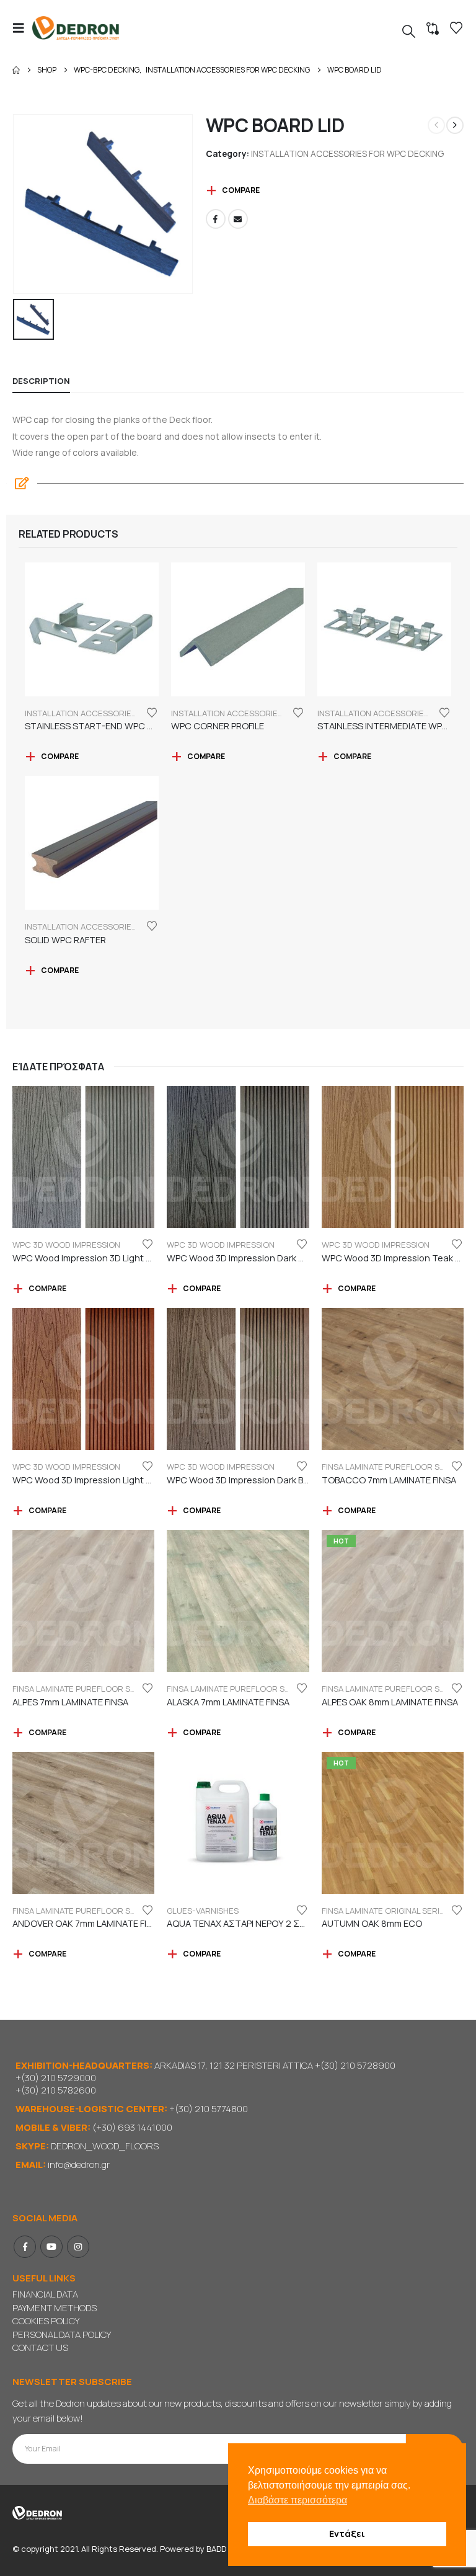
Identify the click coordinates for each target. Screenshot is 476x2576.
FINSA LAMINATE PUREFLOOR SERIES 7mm (92, 1689)
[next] (455, 125)
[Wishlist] (456, 28)
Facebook (216, 219)
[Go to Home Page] (16, 70)
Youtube (51, 2247)
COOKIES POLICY (46, 2321)
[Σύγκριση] (433, 29)
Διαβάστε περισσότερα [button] (297, 2500)
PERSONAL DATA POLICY (62, 2334)
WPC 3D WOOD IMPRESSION (66, 1245)
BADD (216, 2549)
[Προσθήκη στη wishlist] (152, 712)
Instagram (78, 2247)
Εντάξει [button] (347, 2534)
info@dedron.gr (79, 2165)
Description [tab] (41, 381)
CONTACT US (40, 2347)
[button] (22, 28)
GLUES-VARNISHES (203, 1911)
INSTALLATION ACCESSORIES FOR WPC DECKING (347, 153)
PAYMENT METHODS (55, 2308)
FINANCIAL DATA (45, 2294)
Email (238, 219)
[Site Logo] (76, 28)
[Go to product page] (92, 629)
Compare (241, 190)
